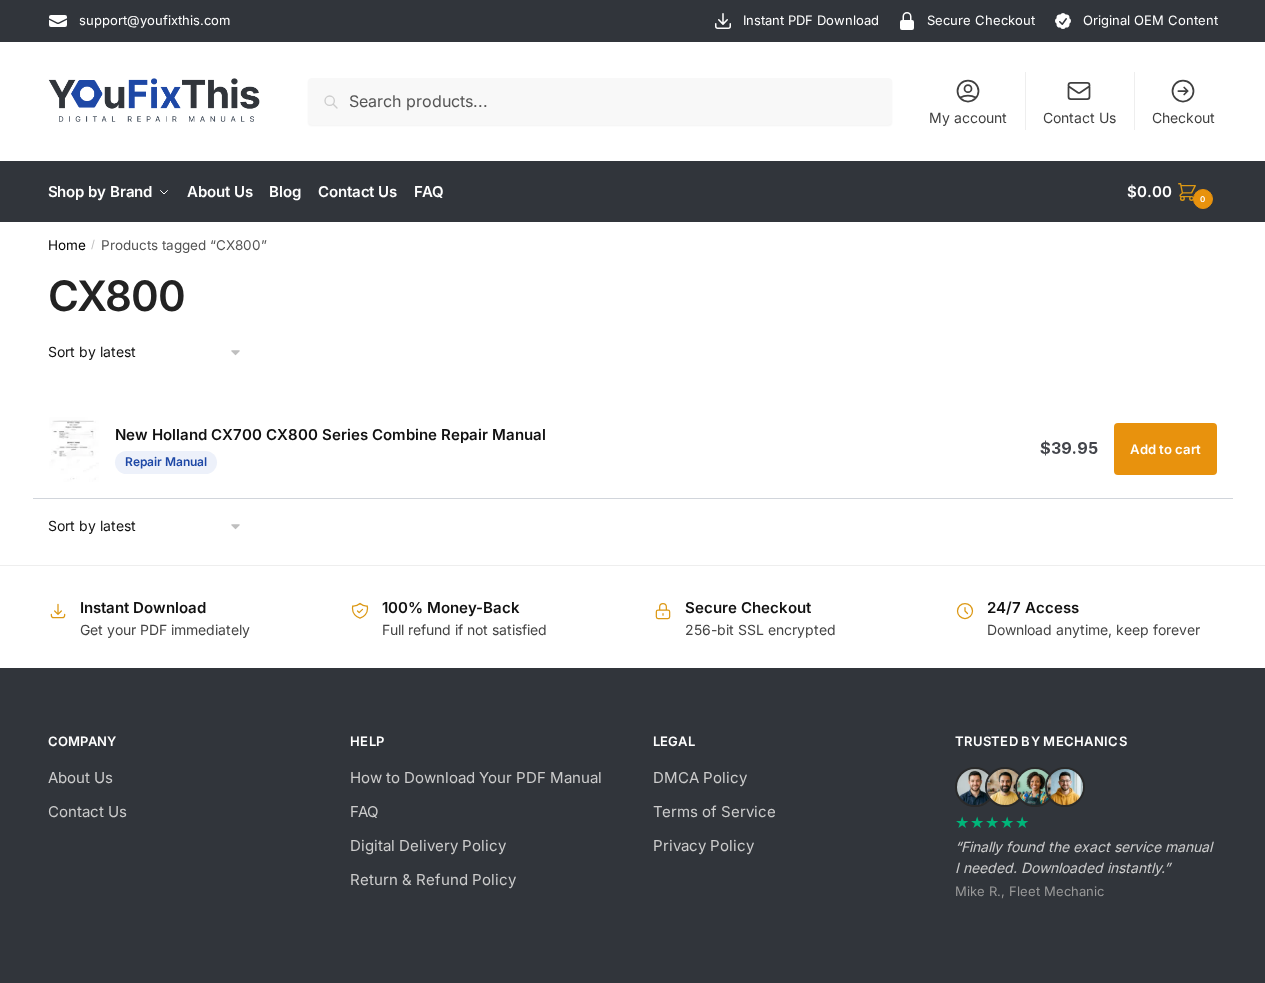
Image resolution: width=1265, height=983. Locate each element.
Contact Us (1079, 117)
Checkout (1183, 117)
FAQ (364, 811)
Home (67, 245)
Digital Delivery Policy (428, 845)
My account (968, 117)
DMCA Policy (700, 777)
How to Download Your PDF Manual (476, 777)
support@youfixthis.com (154, 20)
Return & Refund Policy (433, 879)
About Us (80, 777)
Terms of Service (714, 811)
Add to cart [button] (1165, 449)
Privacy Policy (703, 845)
